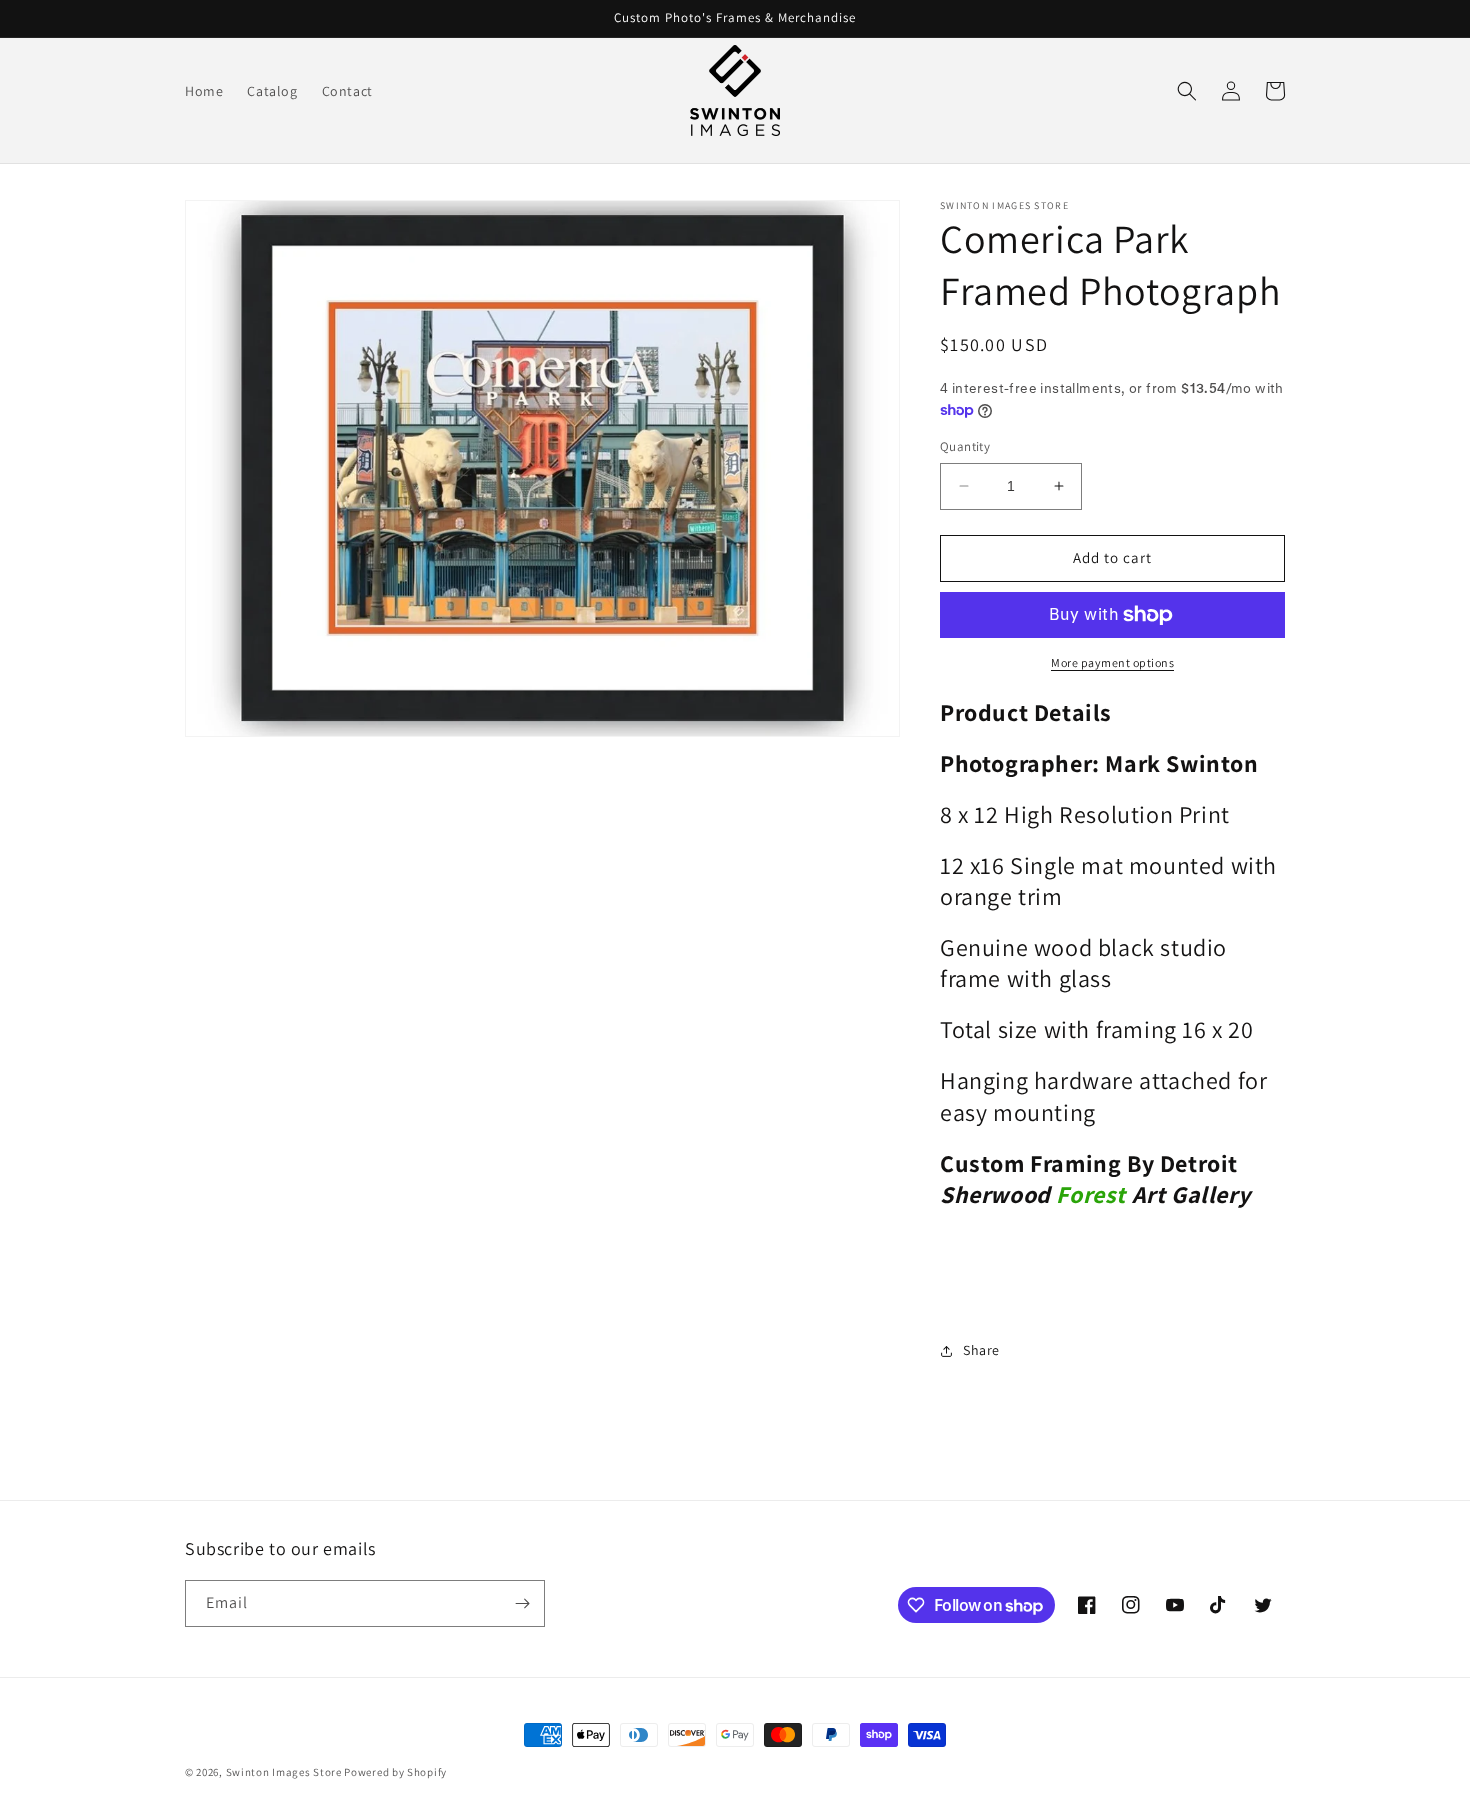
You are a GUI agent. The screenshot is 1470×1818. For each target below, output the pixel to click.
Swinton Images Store (285, 1772)
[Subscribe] (522, 1603)
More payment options (1112, 662)
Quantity (965, 446)
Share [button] (981, 1350)
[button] (1187, 91)
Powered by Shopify (395, 1772)
